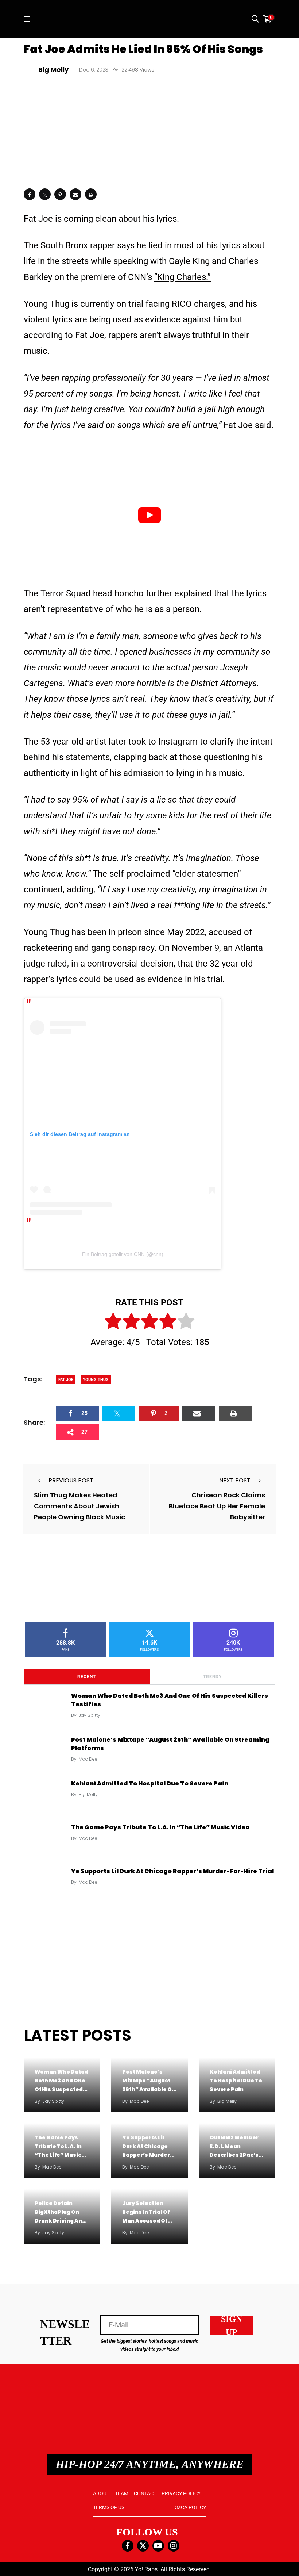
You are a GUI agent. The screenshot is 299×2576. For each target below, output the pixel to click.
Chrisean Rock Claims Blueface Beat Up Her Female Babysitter (217, 1506)
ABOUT (101, 2493)
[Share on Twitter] (45, 194)
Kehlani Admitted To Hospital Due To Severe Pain (150, 1783)
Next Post (235, 1480)
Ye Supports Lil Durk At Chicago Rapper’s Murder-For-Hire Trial (172, 1871)
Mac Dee (88, 1759)
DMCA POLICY (190, 2507)
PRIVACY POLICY (181, 2493)
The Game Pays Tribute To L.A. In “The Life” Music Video (160, 1827)
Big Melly (88, 1794)
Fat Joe (66, 1380)
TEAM (122, 2493)
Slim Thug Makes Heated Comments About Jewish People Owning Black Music (79, 1506)
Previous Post (71, 1480)
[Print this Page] (91, 194)
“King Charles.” (182, 277)
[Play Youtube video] (149, 515)
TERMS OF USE (110, 2507)
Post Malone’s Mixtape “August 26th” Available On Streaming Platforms (170, 1744)
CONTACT (145, 2493)
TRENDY (212, 1677)
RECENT (87, 1677)
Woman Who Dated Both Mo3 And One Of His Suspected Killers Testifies (170, 1700)
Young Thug (96, 1380)
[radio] (113, 1323)
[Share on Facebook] (30, 194)
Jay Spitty (90, 1715)
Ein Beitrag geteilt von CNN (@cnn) (123, 1254)
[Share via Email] (75, 194)
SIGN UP (232, 2326)
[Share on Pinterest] (60, 194)
